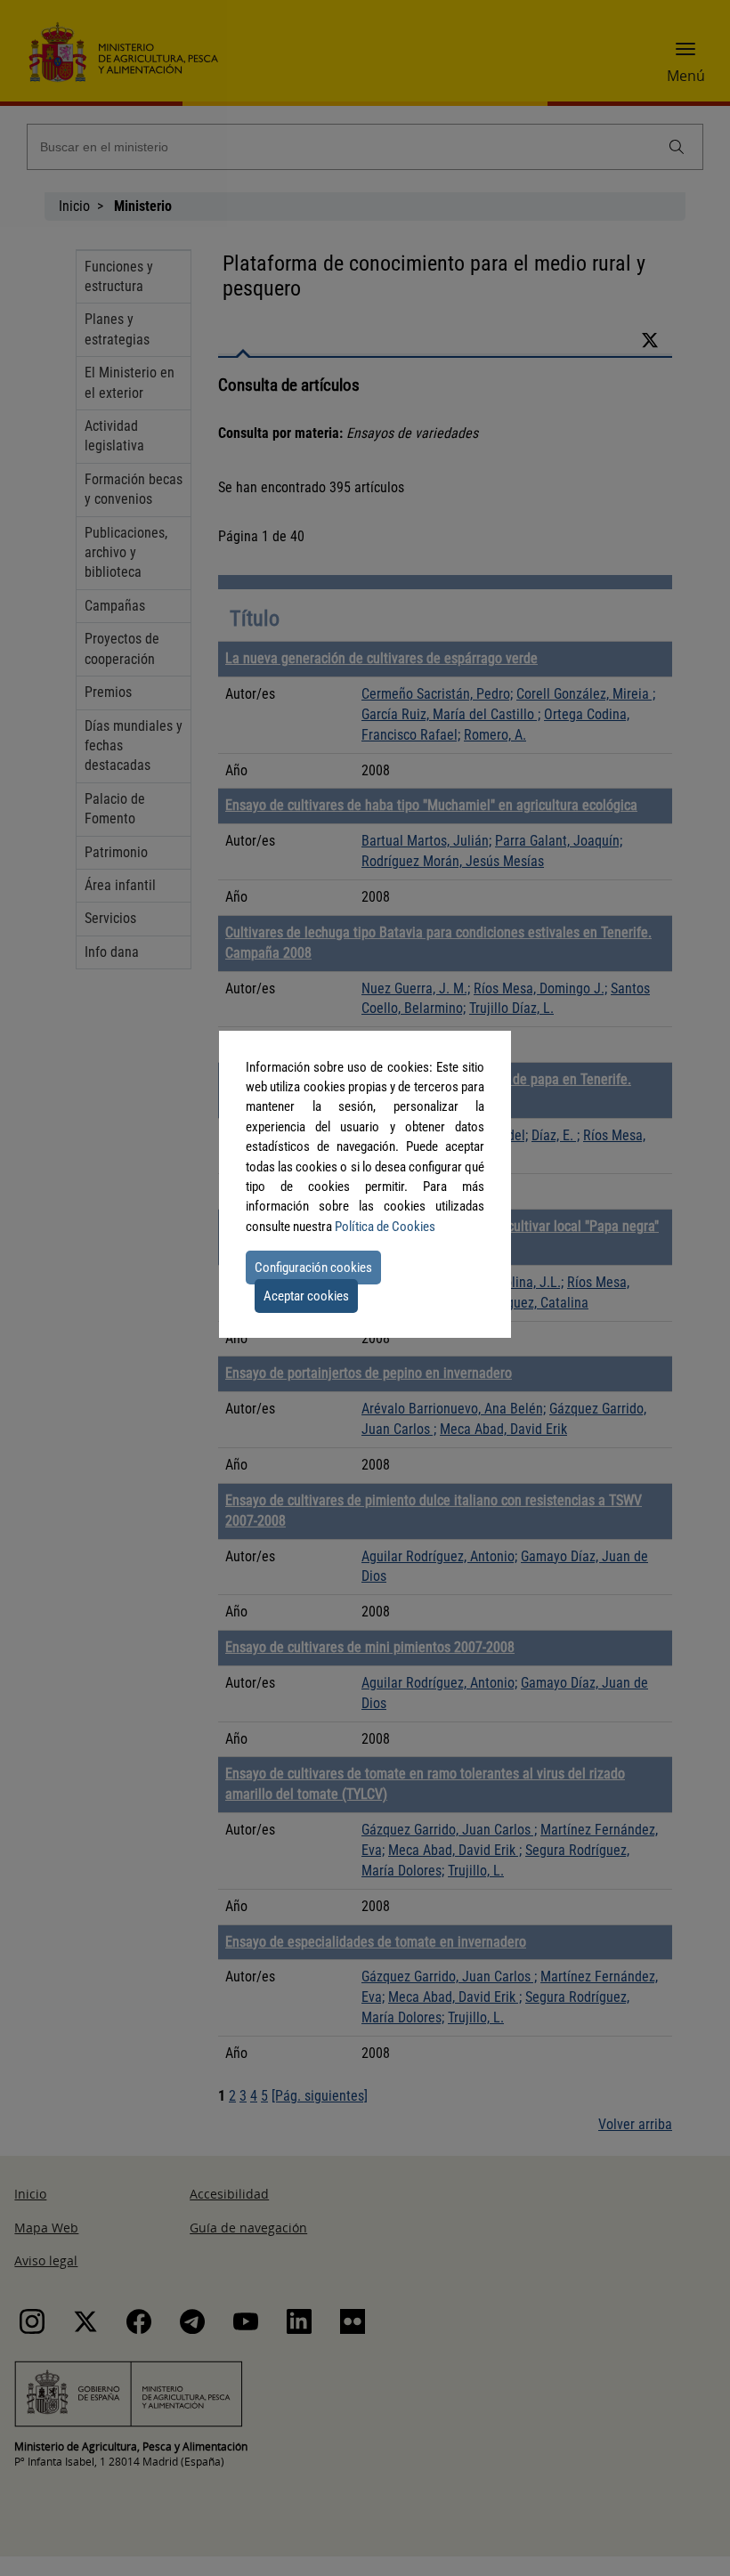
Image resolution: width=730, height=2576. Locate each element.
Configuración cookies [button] (313, 1268)
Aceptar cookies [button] (306, 1296)
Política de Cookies (385, 1227)
